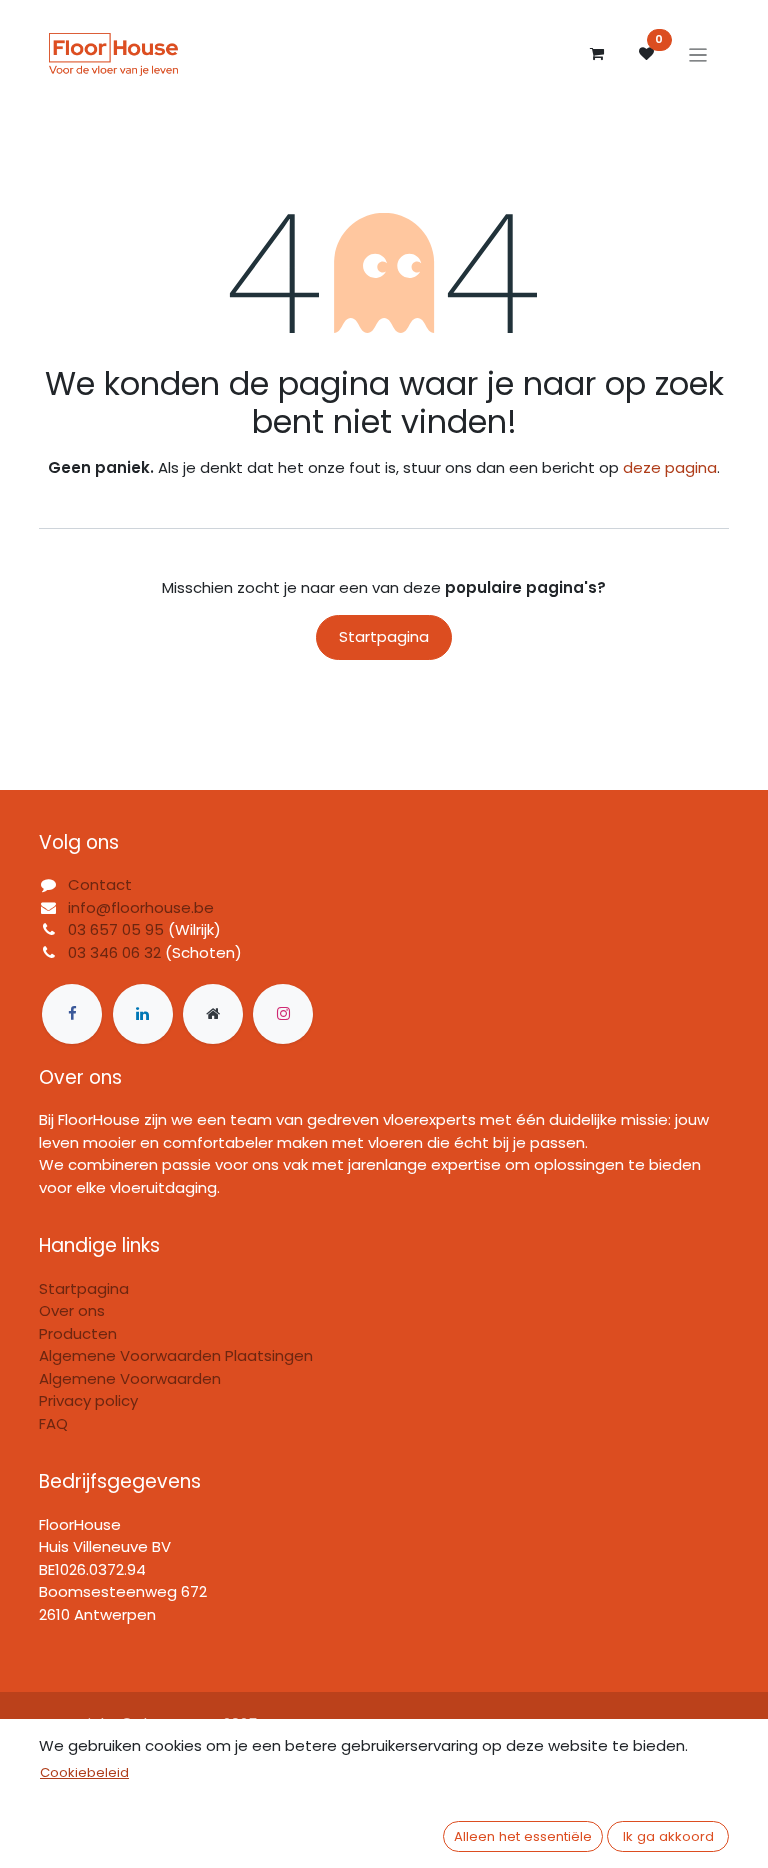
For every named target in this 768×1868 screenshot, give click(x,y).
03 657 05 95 (116, 929)
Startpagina (384, 636)
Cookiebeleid (84, 1772)
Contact (100, 884)
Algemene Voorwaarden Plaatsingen (176, 1355)
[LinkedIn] (143, 1014)
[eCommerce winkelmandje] (597, 54)
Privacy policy (88, 1400)
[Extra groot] (213, 1014)
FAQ (53, 1423)
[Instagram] (283, 1014)
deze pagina (670, 467)
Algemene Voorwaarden (130, 1378)
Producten (78, 1333)
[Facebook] (72, 1014)
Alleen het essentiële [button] (523, 1836)
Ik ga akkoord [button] (668, 1836)
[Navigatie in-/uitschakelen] (698, 54)
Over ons (72, 1310)
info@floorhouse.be (141, 907)
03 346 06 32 (114, 952)
